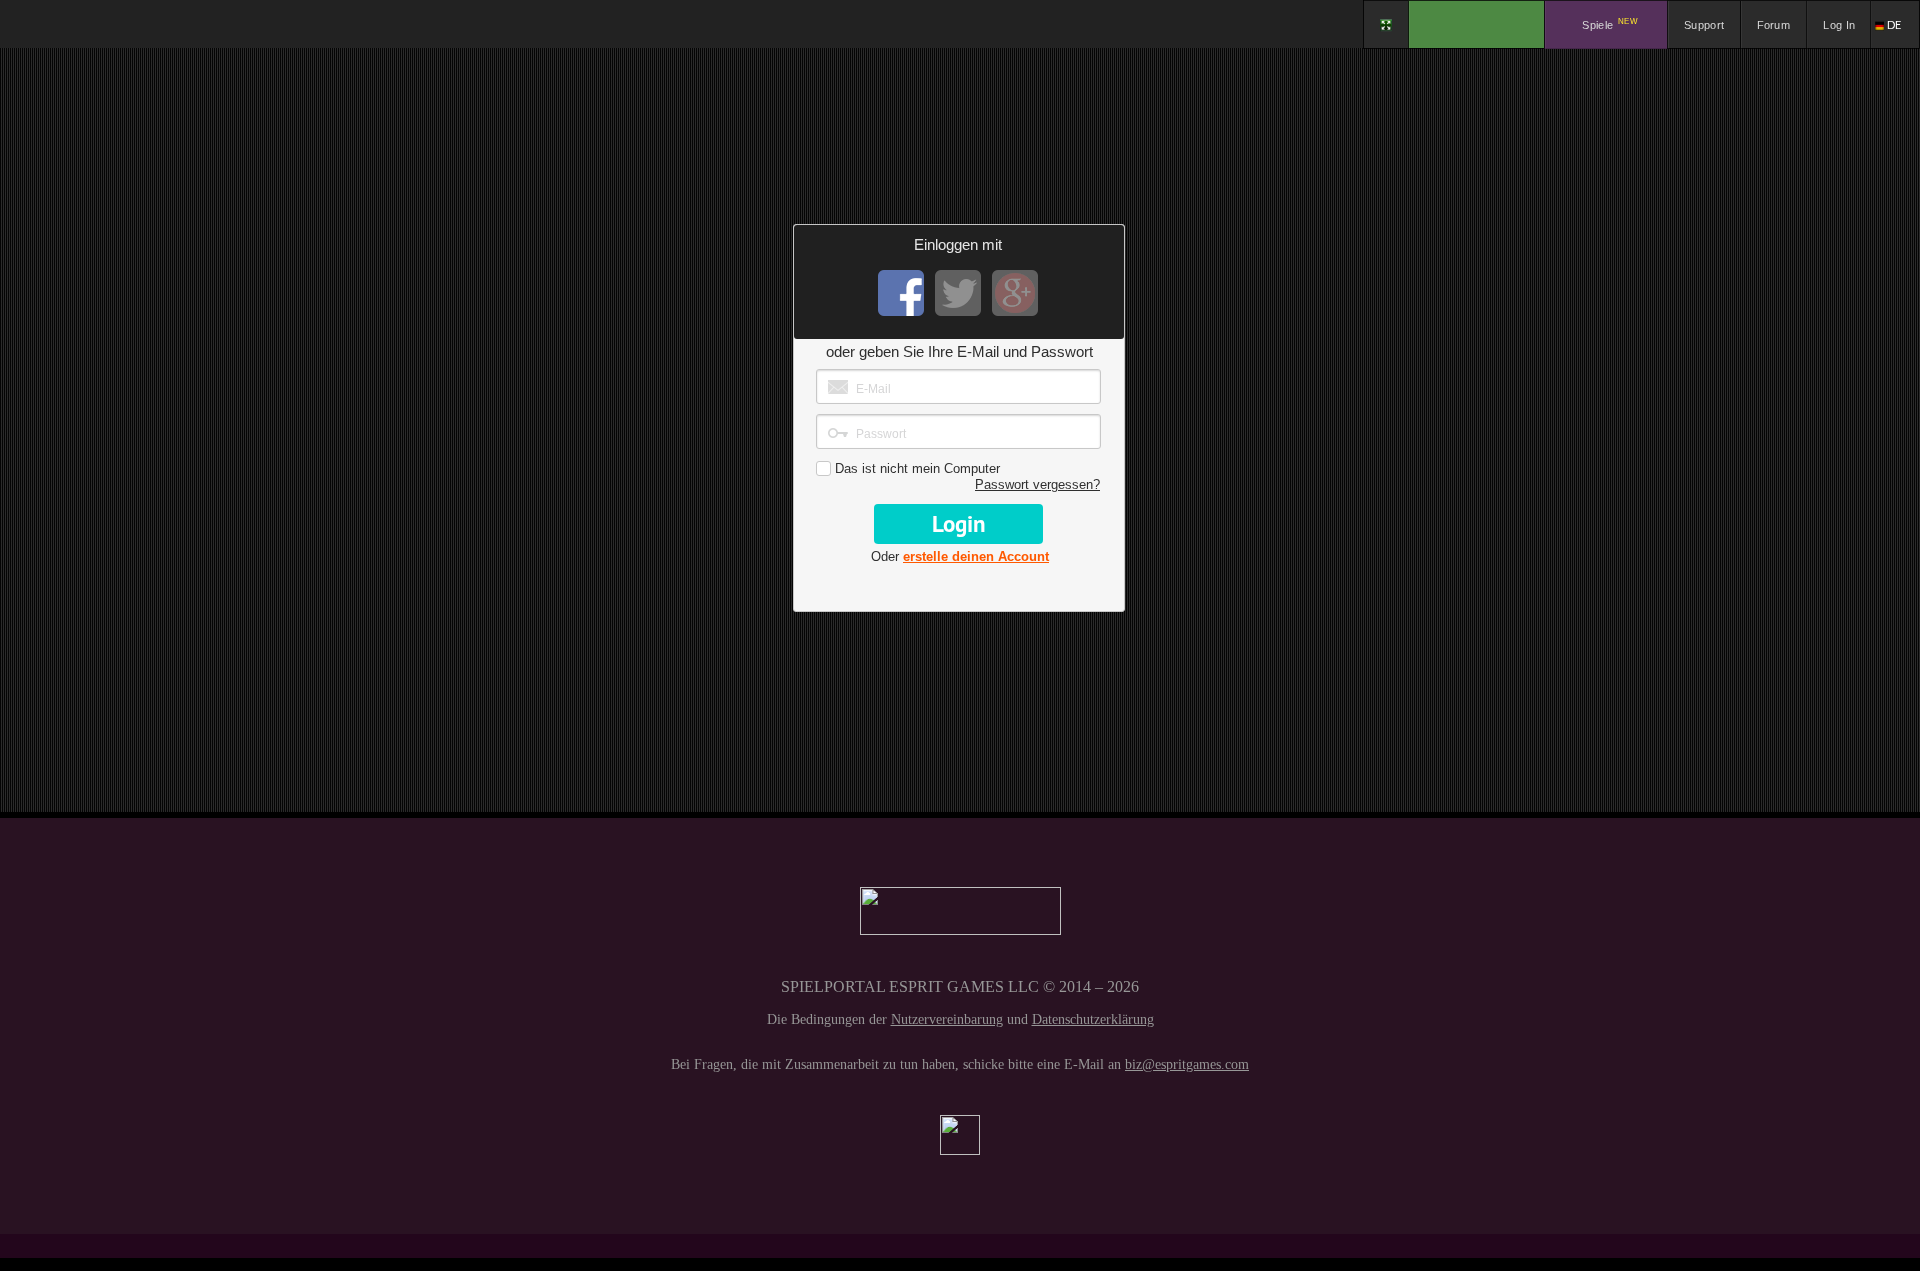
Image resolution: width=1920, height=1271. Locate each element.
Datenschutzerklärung (1093, 1019)
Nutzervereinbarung (947, 1019)
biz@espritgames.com (1187, 1064)
